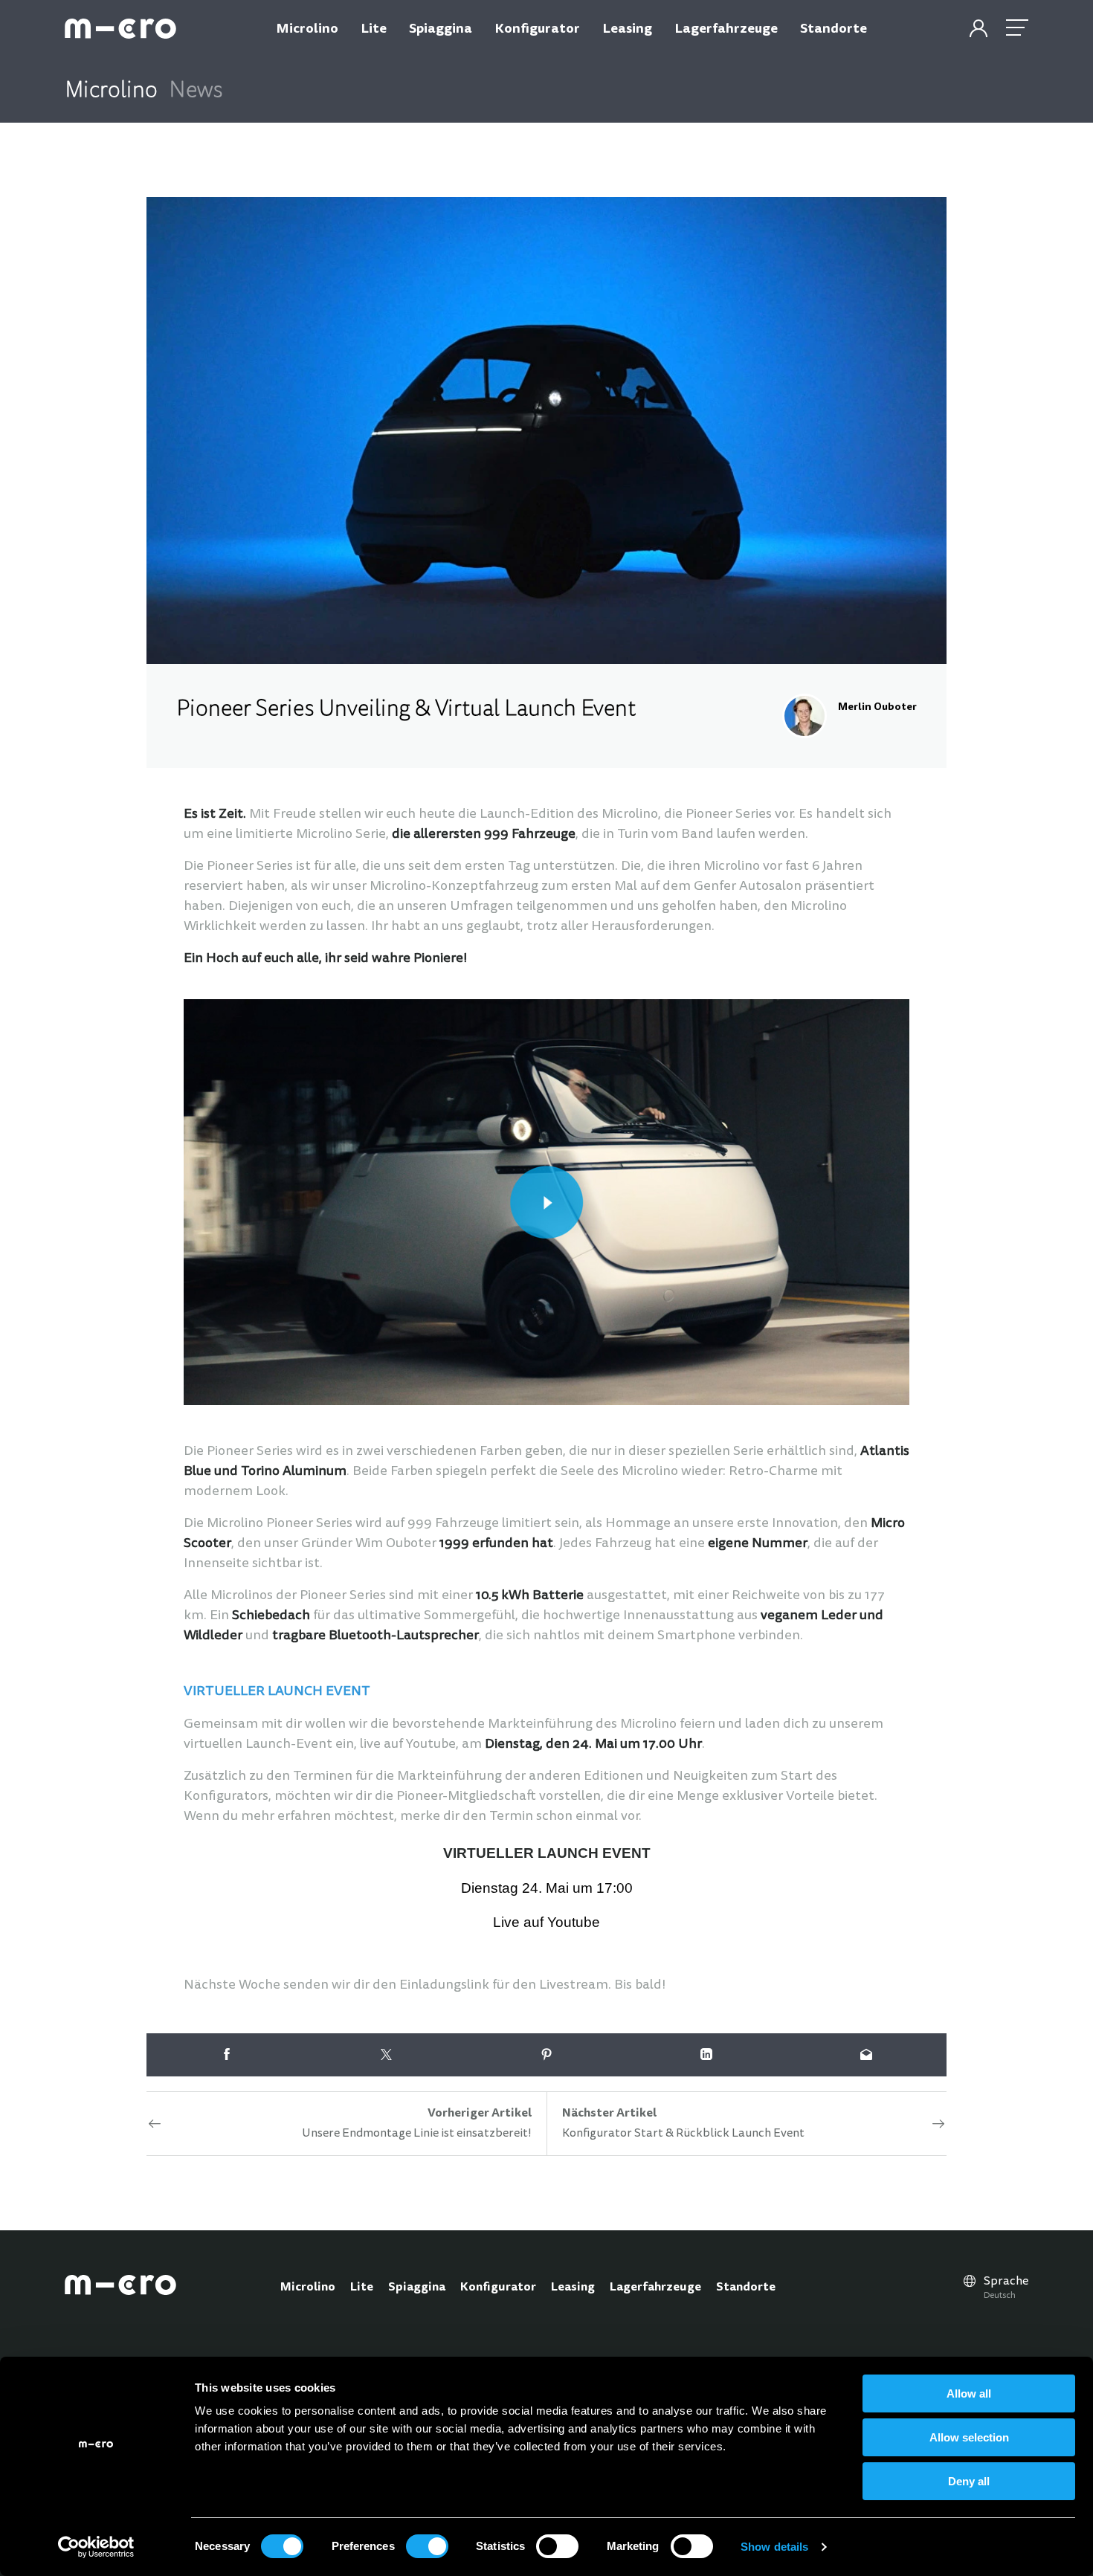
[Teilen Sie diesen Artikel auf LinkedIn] (707, 2055)
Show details (774, 2547)
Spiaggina (417, 2288)
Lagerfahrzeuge (655, 2288)
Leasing (573, 2288)
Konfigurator (498, 2288)
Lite (362, 2288)
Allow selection (969, 2437)
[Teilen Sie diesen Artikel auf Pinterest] (546, 2055)
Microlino (308, 2288)
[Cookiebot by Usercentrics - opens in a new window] (96, 2547)
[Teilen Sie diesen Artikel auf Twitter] (386, 2055)
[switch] (427, 2546)
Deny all (969, 2481)
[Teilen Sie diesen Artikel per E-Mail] (867, 2055)
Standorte (746, 2288)
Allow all (969, 2393)
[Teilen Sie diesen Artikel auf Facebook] (226, 2055)
